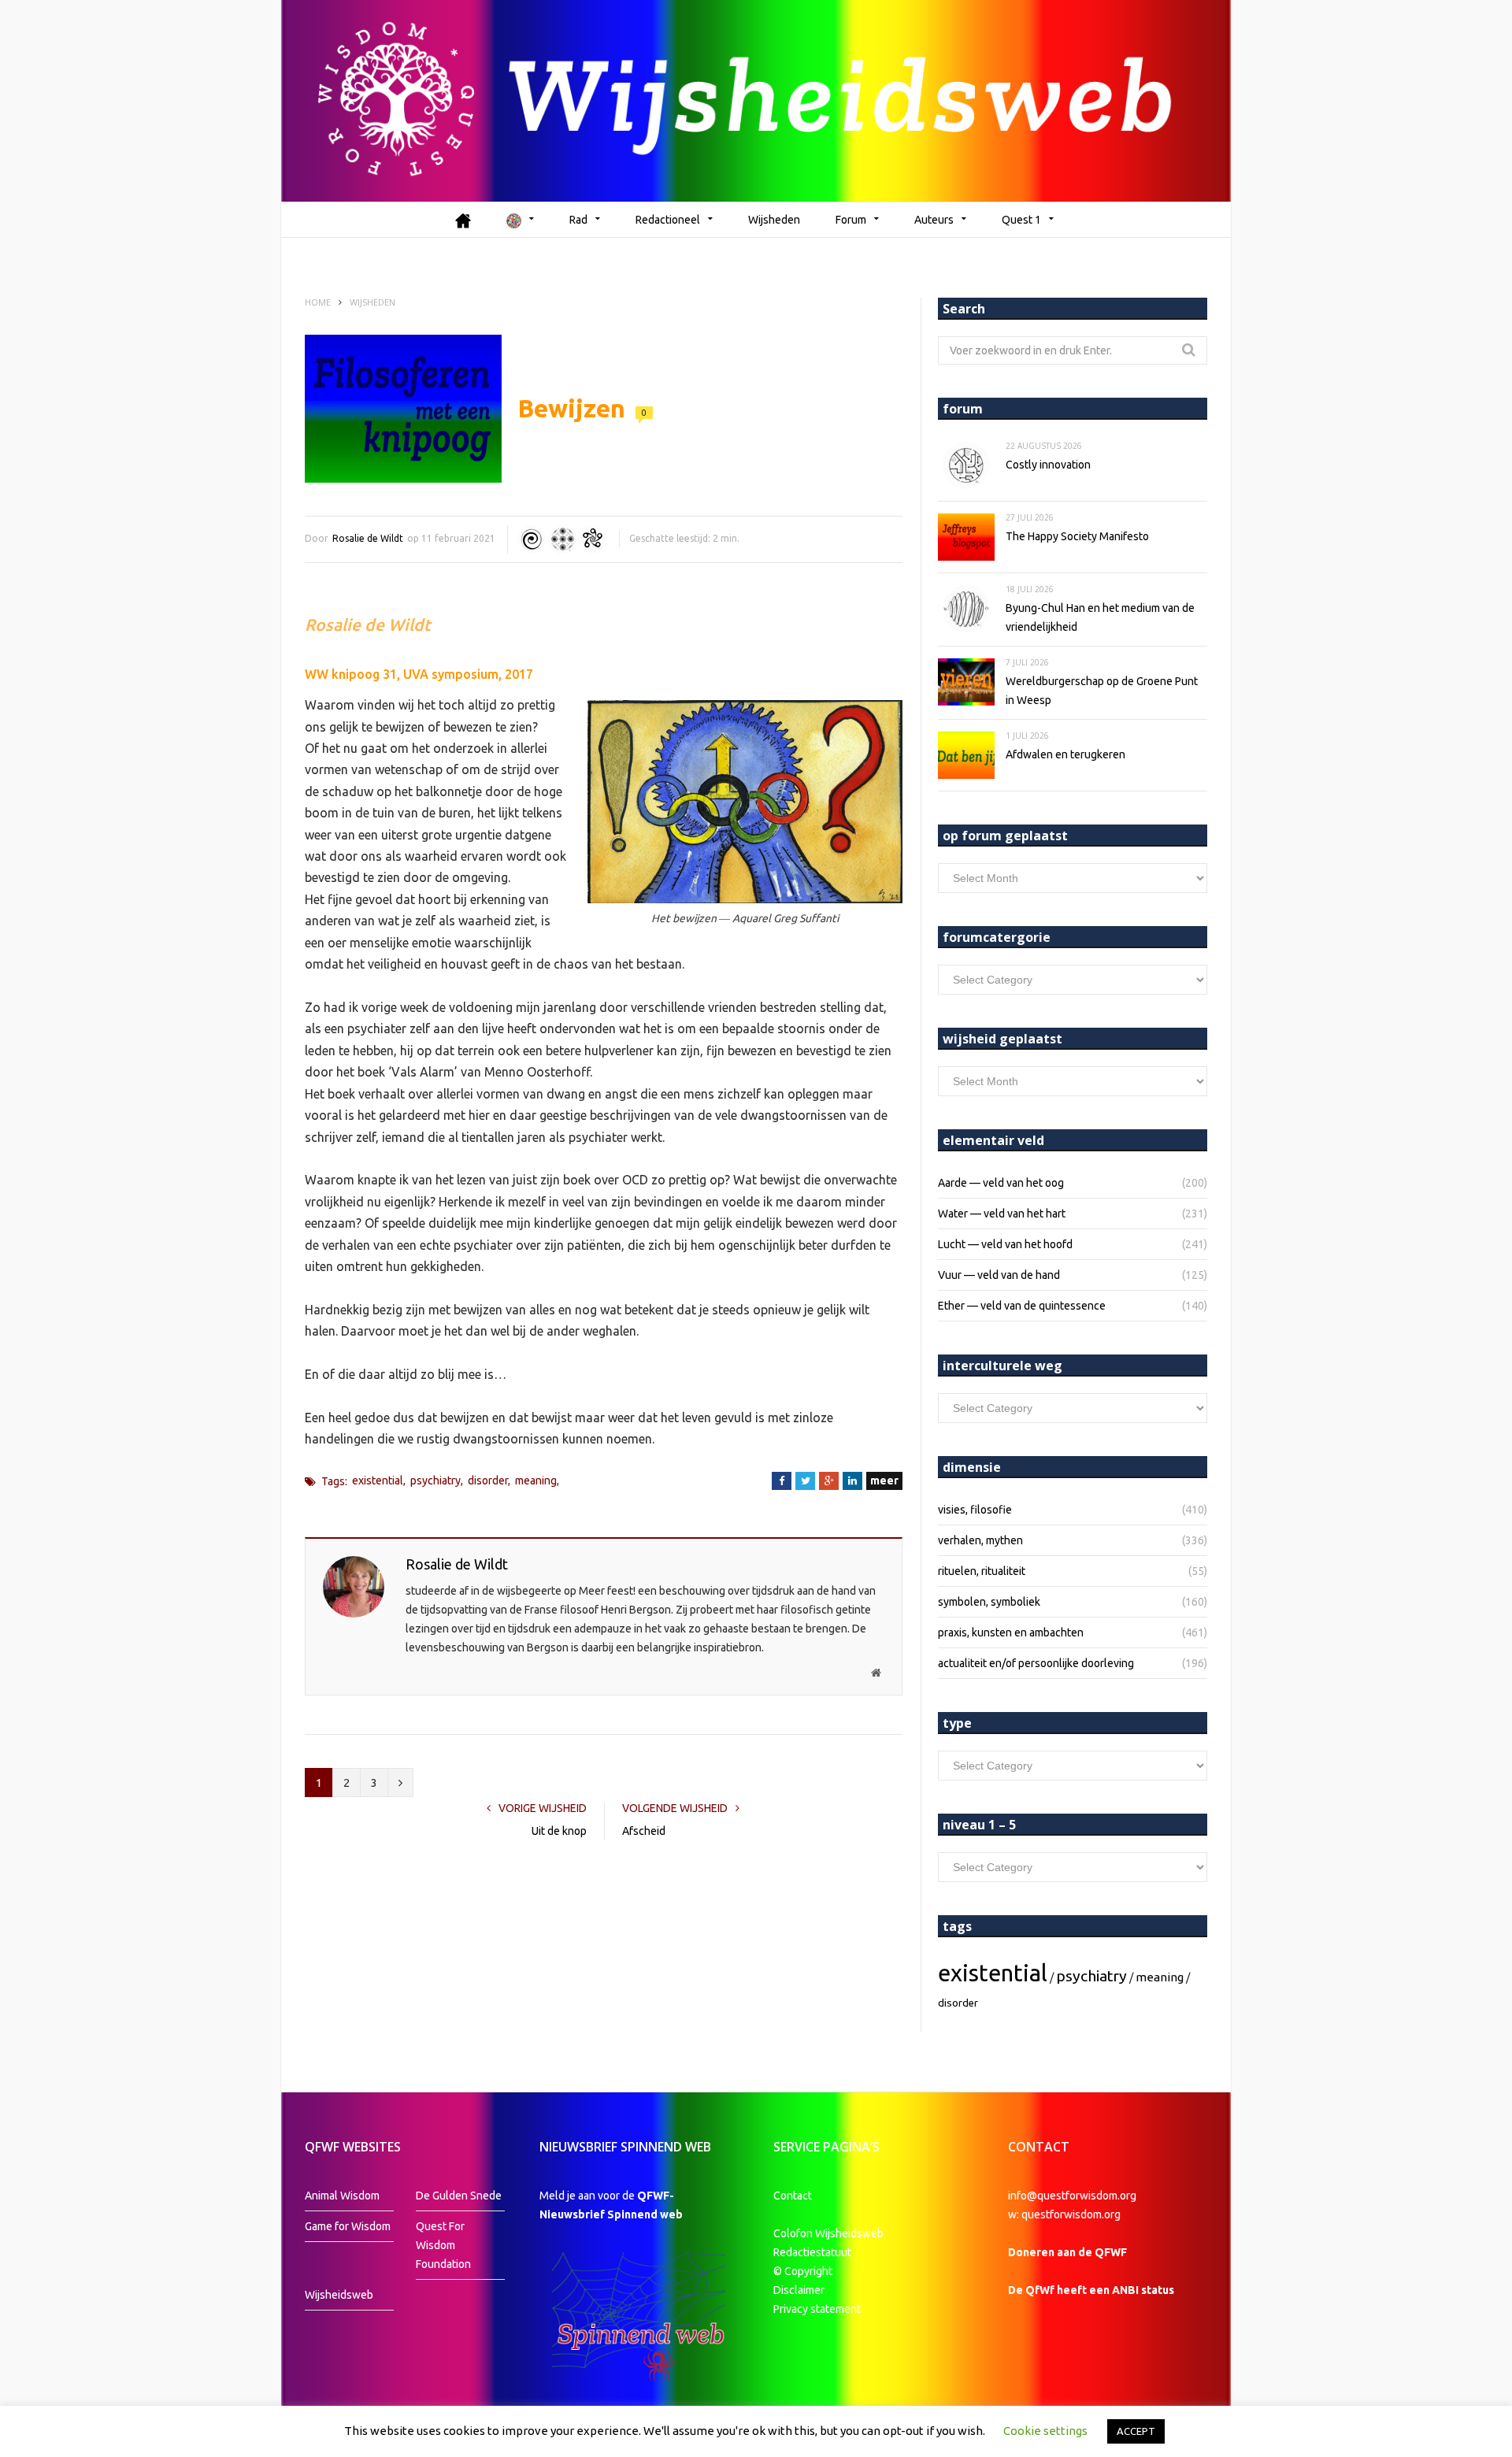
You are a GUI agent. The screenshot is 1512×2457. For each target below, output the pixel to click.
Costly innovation (1048, 465)
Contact (793, 2196)
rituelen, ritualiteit (982, 1571)
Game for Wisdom (348, 2226)
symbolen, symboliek (989, 1602)
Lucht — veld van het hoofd (1005, 1244)
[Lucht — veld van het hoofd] (532, 539)
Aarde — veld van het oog (1001, 1183)
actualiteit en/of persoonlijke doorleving (1036, 1663)
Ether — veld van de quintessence (1022, 1306)
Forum (851, 220)
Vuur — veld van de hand (999, 1275)
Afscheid (644, 1831)
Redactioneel (668, 220)
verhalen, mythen (980, 1540)
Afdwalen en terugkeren (1065, 754)
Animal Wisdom (342, 2196)
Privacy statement (817, 2309)
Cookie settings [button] (1045, 2431)
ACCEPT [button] (1136, 2431)
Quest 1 (1021, 220)
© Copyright (803, 2271)
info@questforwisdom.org (1072, 2196)
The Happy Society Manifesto (1077, 536)
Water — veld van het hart (1002, 1214)
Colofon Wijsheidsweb (828, 2233)
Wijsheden (774, 220)
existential (378, 1480)
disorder (488, 1480)
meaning (536, 1480)
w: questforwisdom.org (1064, 2214)
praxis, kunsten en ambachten (1011, 1632)
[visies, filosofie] (562, 539)
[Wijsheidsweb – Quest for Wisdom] (756, 101)
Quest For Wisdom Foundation (443, 2245)
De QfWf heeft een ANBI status (1091, 2290)
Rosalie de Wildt (368, 538)
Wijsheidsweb (339, 2295)
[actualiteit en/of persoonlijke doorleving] (593, 539)
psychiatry (435, 1480)
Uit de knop (559, 1831)
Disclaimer (799, 2290)
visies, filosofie (975, 1510)
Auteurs (934, 220)
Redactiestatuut (813, 2252)
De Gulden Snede (459, 2196)
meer (884, 1480)
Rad (578, 220)
